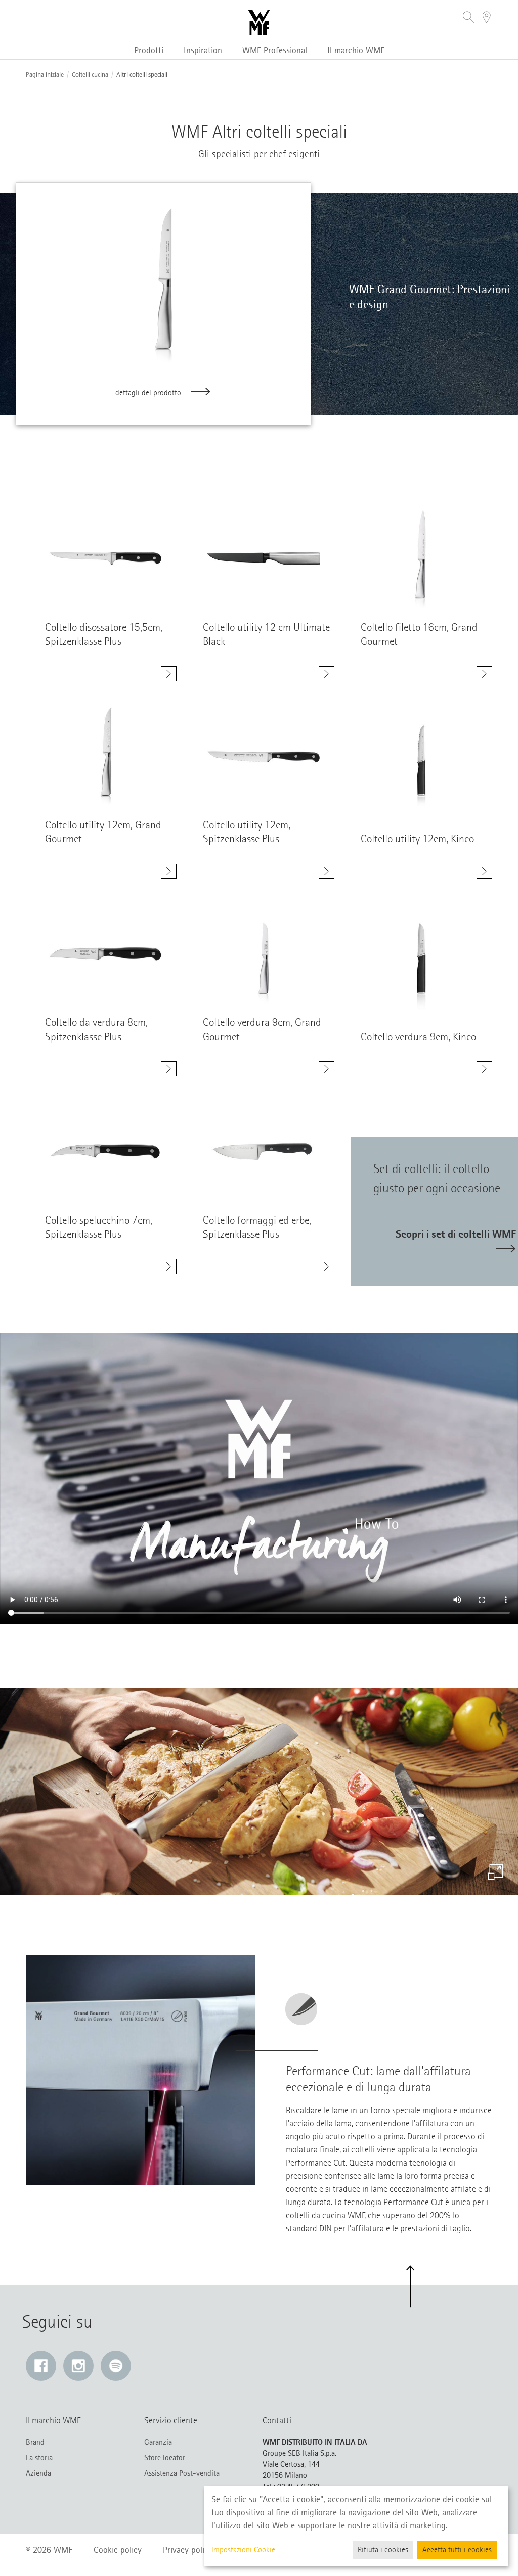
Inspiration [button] (203, 50)
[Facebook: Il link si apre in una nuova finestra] (41, 2366)
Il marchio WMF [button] (356, 50)
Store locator (165, 2458)
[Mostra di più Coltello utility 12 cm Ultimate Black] (327, 674)
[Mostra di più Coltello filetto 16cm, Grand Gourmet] (484, 674)
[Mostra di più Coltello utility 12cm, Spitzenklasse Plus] (327, 871)
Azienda (38, 2473)
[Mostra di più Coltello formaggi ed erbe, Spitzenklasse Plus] (327, 1267)
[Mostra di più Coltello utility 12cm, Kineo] (484, 871)
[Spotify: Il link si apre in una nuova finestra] (116, 2366)
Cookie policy (118, 2550)
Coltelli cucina (90, 75)
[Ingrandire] (495, 1872)
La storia (39, 2458)
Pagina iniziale (45, 75)
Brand (35, 2442)
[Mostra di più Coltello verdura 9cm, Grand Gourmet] (327, 1069)
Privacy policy (188, 2550)
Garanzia (158, 2442)
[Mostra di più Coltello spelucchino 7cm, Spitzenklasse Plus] (169, 1267)
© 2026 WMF (49, 2550)
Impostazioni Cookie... (246, 2550)
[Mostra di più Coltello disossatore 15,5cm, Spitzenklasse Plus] (169, 674)
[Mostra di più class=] (106, 558)
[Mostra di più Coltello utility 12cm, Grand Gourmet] (169, 871)
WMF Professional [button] (275, 50)
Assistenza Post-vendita (182, 2473)
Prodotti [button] (149, 50)
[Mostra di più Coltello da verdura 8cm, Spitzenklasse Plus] (169, 1069)
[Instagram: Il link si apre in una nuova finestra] (78, 2366)
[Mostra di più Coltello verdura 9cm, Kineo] (484, 1069)
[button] (469, 18)
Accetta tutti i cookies (457, 2550)
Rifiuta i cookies (383, 2550)
